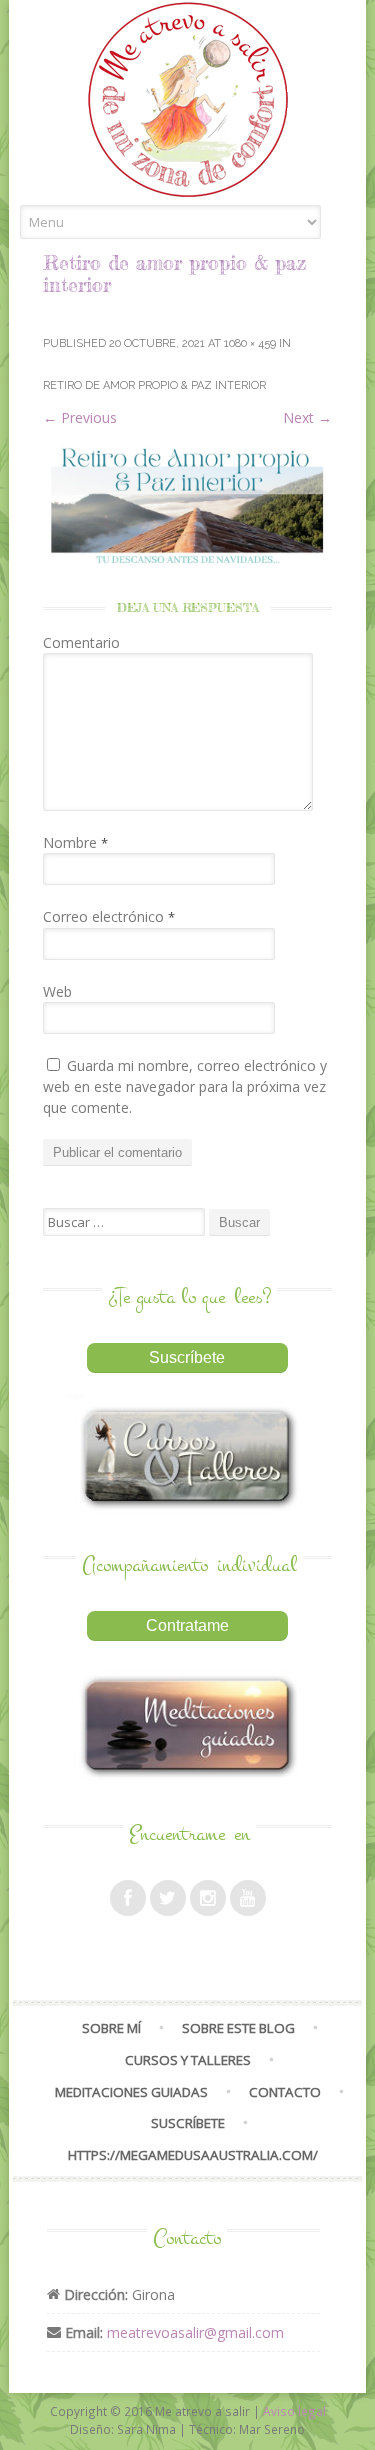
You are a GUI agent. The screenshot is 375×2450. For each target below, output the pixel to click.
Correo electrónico (109, 916)
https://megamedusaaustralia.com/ (193, 2155)
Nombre (75, 842)
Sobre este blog (238, 2028)
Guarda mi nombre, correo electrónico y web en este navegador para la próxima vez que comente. (185, 1086)
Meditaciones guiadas (131, 2092)
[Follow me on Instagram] (208, 1898)
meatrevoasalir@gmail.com (195, 2332)
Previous (80, 417)
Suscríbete (188, 2123)
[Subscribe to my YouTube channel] (248, 1898)
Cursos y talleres (188, 2060)
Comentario (81, 642)
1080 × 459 (250, 343)
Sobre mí (111, 2028)
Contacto (285, 2092)
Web (57, 991)
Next (307, 417)
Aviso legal (294, 2411)
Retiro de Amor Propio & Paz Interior (154, 385)
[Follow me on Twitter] (168, 1898)
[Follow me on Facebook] (128, 1898)
